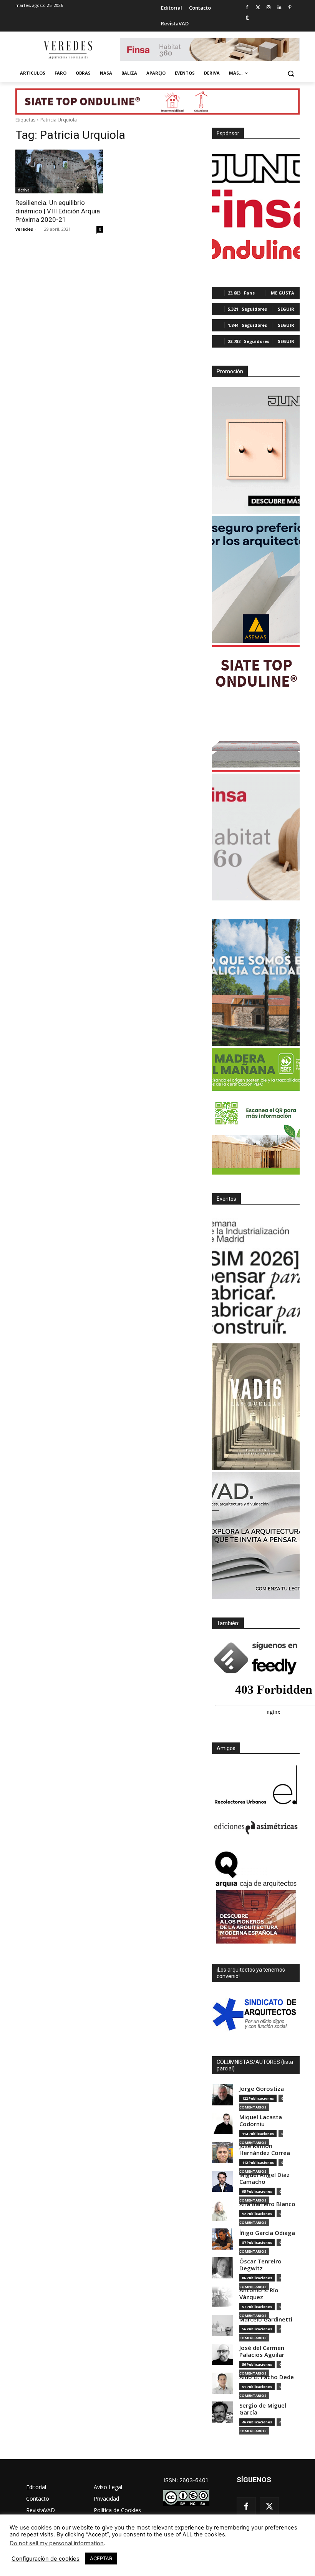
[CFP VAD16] (256, 1407)
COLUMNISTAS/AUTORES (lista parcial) (255, 2065)
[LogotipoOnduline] (256, 249)
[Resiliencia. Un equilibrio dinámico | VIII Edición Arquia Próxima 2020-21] (59, 171)
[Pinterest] (290, 8)
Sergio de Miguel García (263, 2409)
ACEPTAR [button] (101, 2558)
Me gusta (283, 293)
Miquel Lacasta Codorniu (261, 2121)
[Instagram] (269, 8)
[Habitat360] (256, 837)
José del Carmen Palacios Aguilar (262, 2351)
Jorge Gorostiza (262, 2089)
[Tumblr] (247, 18)
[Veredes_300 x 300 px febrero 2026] (256, 982)
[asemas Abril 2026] (256, 579)
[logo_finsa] (256, 209)
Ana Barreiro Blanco (267, 2204)
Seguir (286, 309)
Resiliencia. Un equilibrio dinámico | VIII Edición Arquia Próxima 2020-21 (58, 211)
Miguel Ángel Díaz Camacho (264, 2178)
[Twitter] (258, 8)
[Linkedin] (279, 8)
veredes (24, 229)
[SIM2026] (256, 1278)
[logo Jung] (256, 168)
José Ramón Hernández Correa (265, 2149)
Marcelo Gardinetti (266, 2319)
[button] (291, 73)
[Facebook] (247, 8)
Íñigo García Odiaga (267, 2233)
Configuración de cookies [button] (46, 2559)
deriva (24, 190)
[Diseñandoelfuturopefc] (256, 1111)
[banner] (256, 1536)
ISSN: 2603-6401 (186, 2480)
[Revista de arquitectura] (68, 50)
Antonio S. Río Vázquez (259, 2294)
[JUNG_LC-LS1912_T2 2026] (256, 451)
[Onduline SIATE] (256, 708)
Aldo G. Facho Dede (267, 2377)
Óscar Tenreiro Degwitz (260, 2265)
